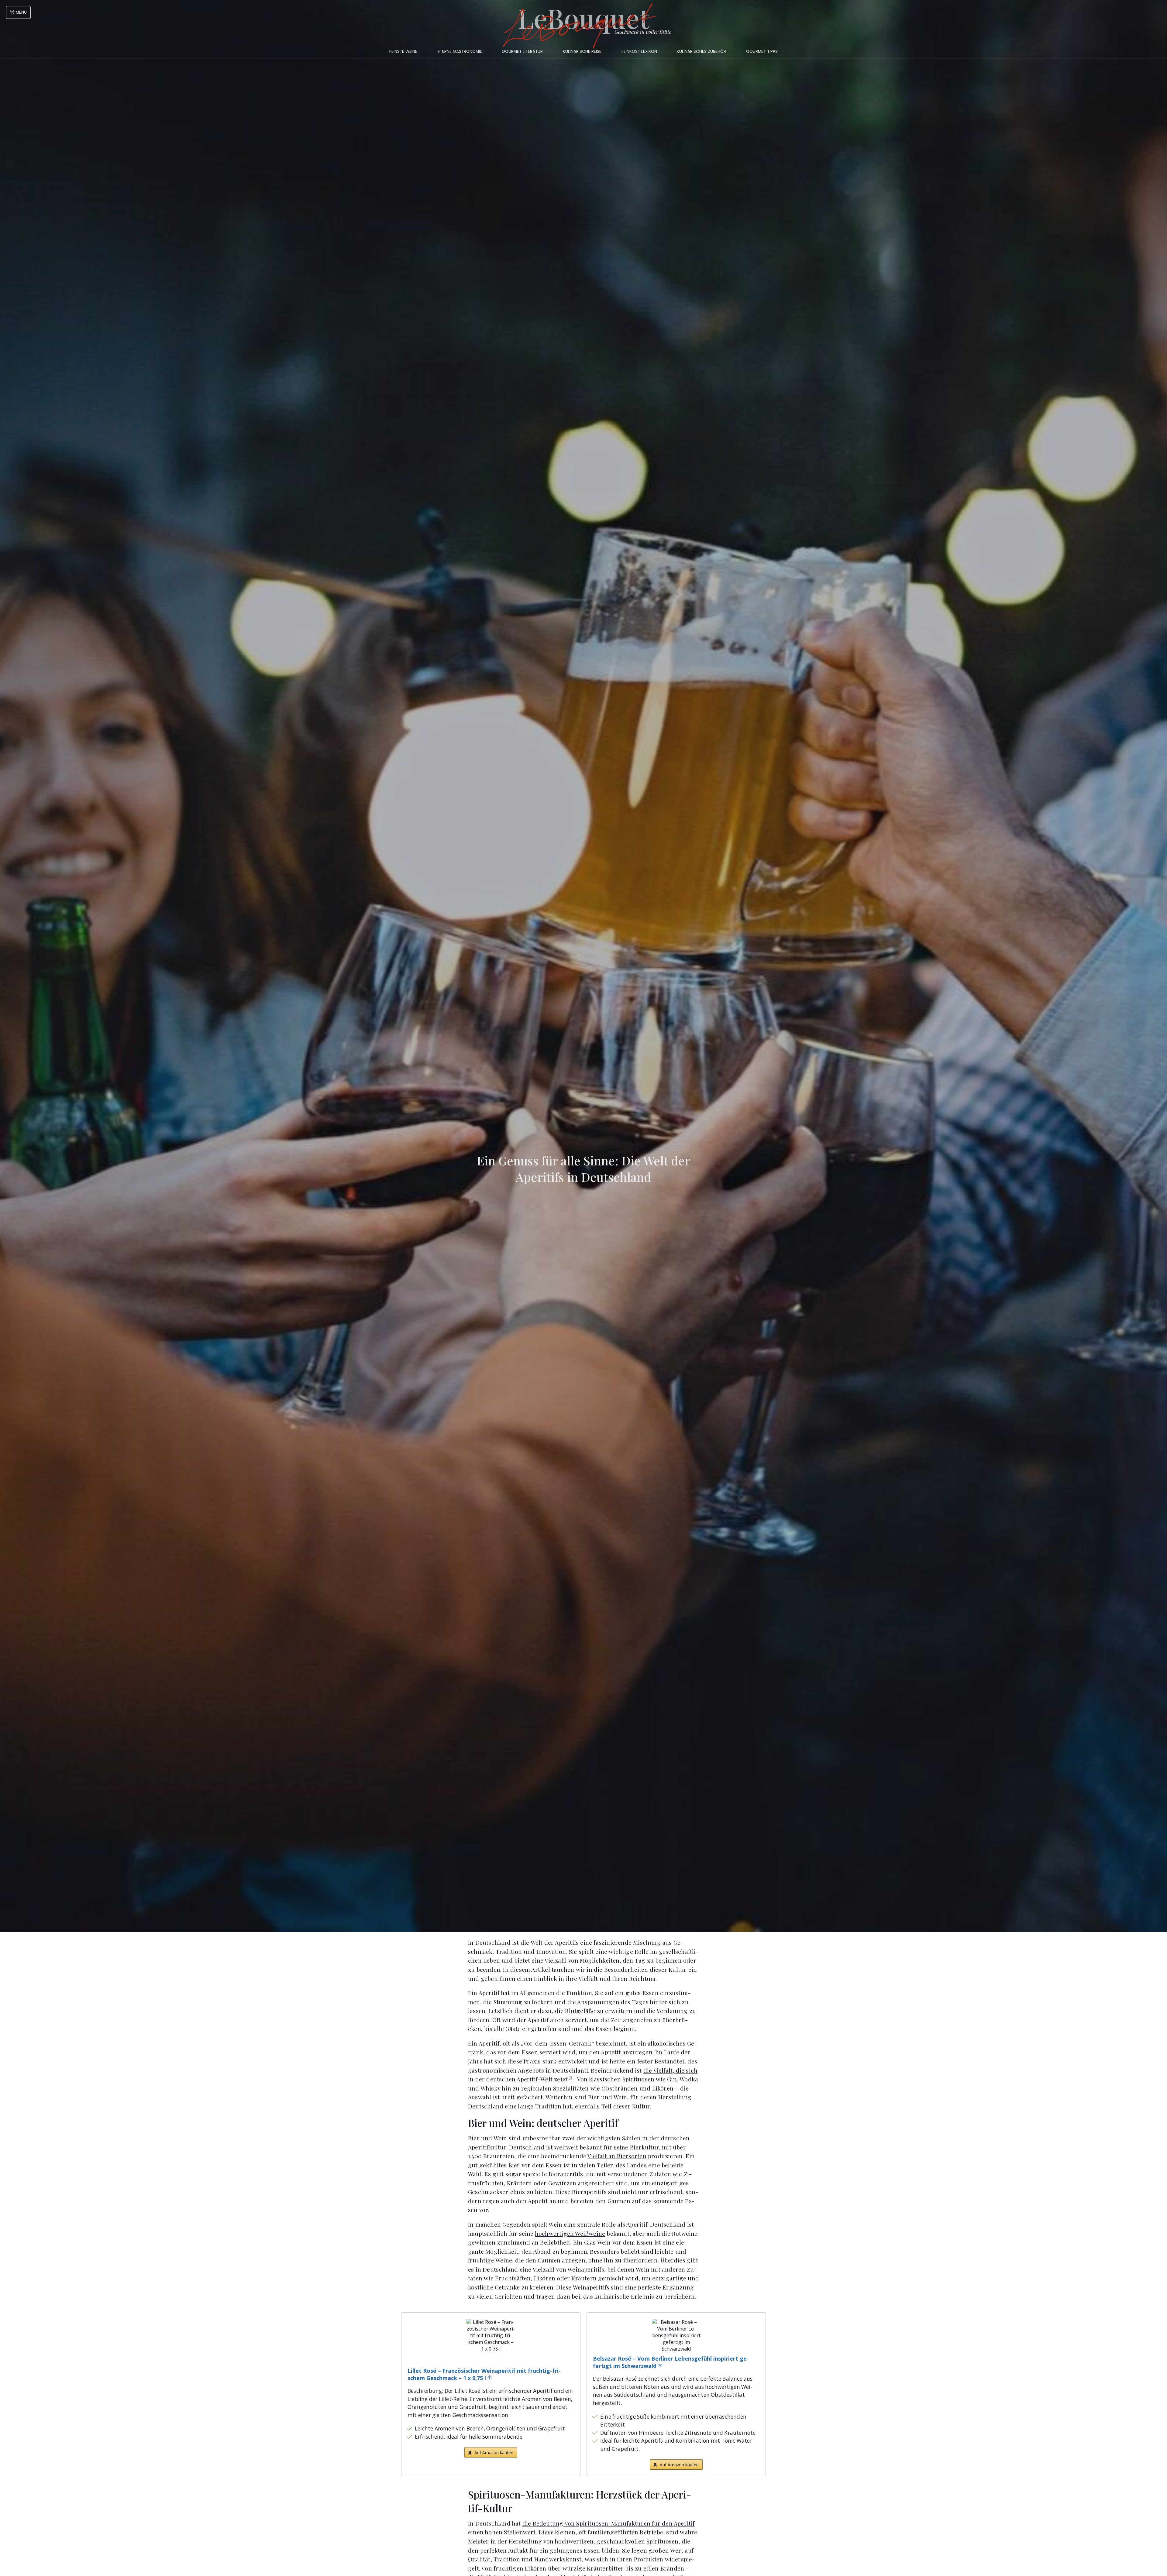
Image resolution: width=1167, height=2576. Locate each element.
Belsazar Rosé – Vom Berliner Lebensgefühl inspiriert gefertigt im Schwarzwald (671, 2362)
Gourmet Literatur (522, 51)
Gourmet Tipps (762, 51)
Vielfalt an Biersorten (617, 2156)
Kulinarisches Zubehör (701, 51)
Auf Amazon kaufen (494, 2453)
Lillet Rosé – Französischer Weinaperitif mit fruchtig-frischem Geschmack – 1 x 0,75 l (484, 2374)
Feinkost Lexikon (639, 51)
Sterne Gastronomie (460, 51)
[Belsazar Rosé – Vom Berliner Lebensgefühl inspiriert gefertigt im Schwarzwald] (676, 2335)
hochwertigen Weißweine (570, 2233)
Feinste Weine (403, 51)
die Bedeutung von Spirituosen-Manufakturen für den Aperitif (609, 2523)
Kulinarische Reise (582, 51)
